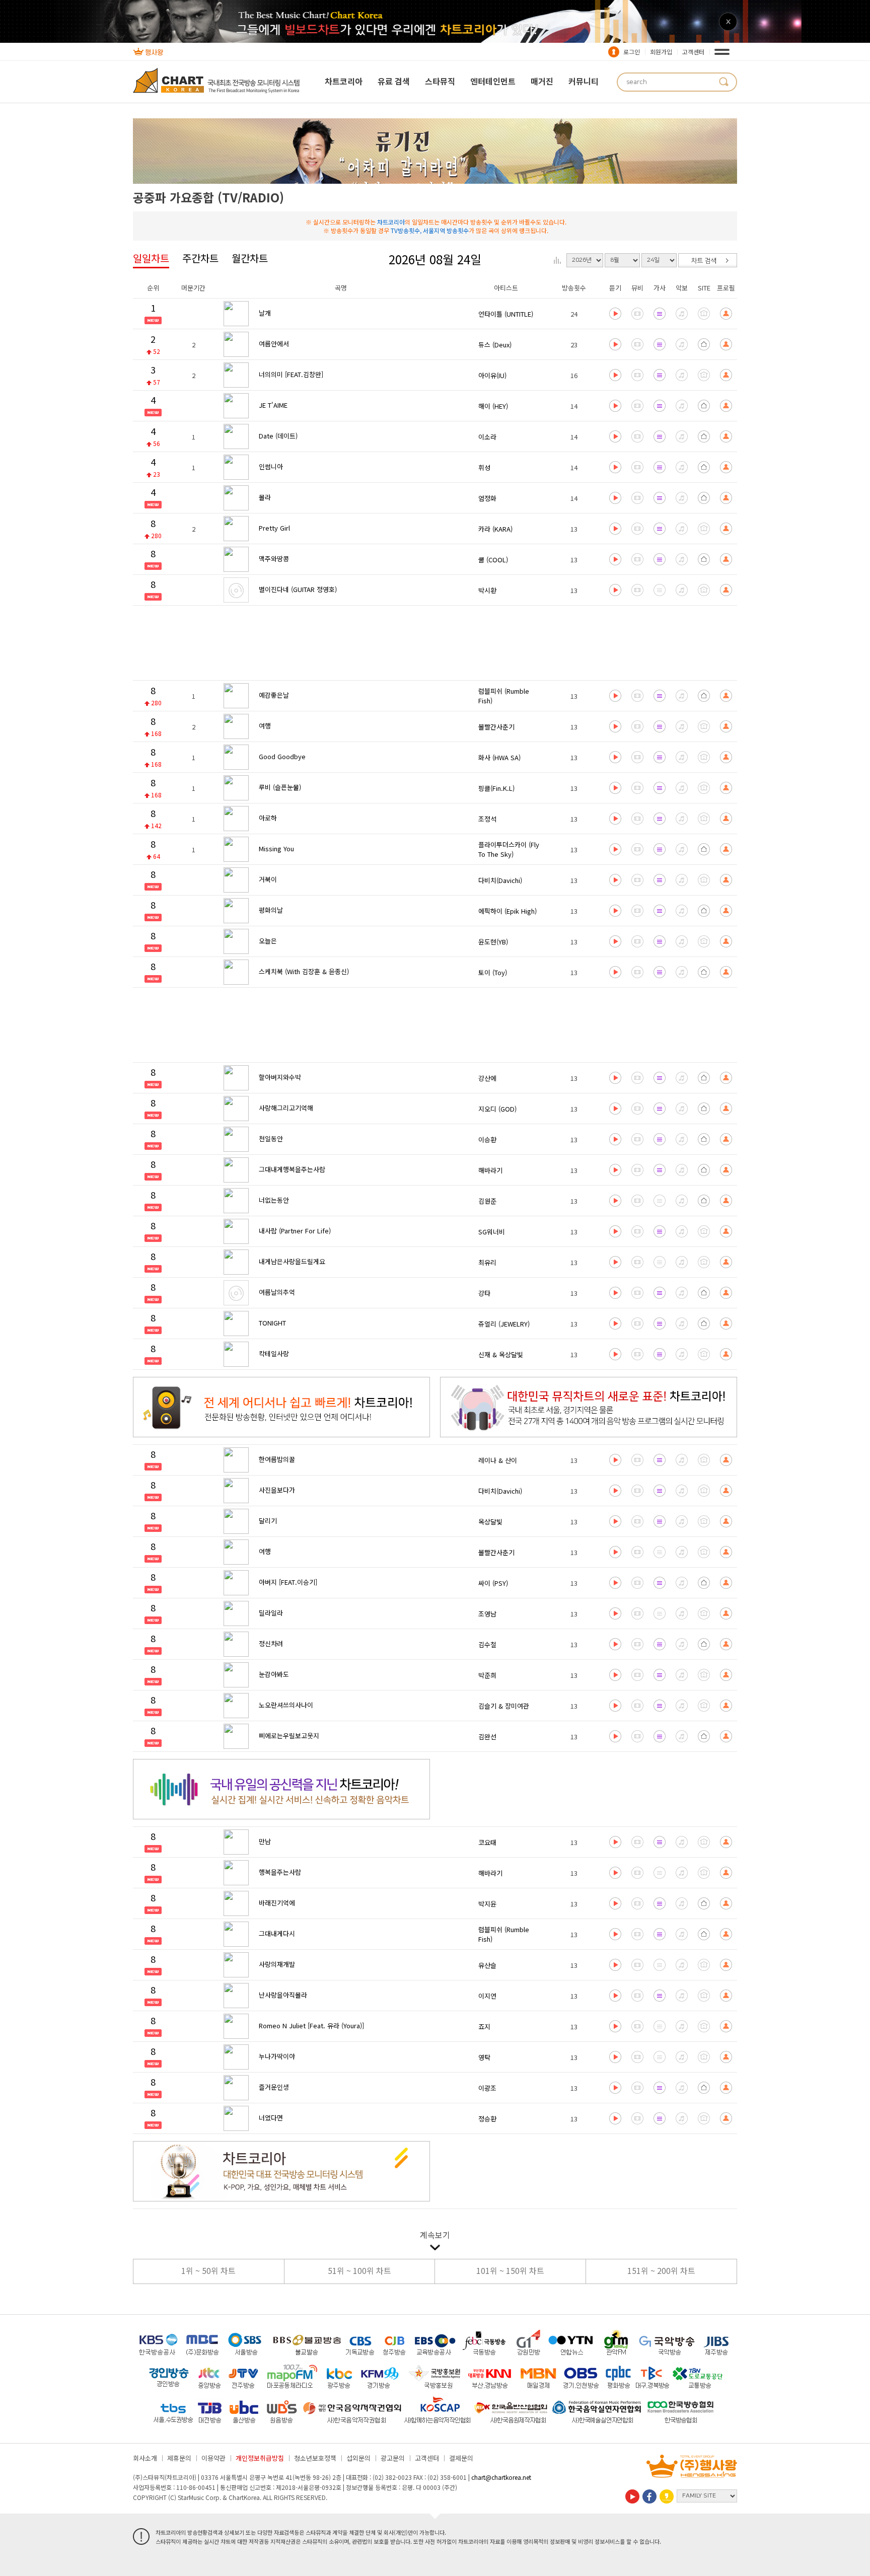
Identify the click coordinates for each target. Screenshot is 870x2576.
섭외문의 (358, 2458)
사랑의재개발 (277, 1964)
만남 (265, 1841)
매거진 (542, 81)
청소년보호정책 (315, 2458)
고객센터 (693, 52)
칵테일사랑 (274, 1353)
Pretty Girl (274, 528)
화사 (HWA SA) (499, 757)
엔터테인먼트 (493, 81)
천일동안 (271, 1138)
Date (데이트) (278, 436)
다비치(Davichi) (500, 880)
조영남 (487, 1614)
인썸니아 (271, 466)
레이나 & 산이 (498, 1460)
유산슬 (487, 1965)
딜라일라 (271, 1613)
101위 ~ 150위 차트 (510, 2270)
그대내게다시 (277, 1933)
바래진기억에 (277, 1903)
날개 (265, 313)
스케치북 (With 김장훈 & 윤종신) (304, 971)
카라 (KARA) (495, 529)
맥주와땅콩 (274, 559)
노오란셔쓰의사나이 (286, 1705)
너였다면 (271, 2118)
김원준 (487, 1201)
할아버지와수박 (280, 1077)
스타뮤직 (440, 81)
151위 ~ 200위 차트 (661, 2270)
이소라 (487, 437)
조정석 (487, 819)
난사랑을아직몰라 (283, 1995)
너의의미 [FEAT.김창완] (291, 374)
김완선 (487, 1737)
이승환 (487, 1139)
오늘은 (268, 941)
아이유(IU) (492, 375)
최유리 (487, 1262)
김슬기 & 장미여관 (504, 1706)
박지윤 (487, 1904)
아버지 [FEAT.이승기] (288, 1582)
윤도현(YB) (493, 942)
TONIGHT (272, 1323)
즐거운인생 (274, 2087)
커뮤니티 (584, 81)
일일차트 (151, 258)
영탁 (484, 2057)
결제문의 (461, 2458)
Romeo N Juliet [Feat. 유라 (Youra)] (311, 2026)
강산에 (487, 1078)
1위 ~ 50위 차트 (208, 2270)
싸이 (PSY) (493, 1583)
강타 (484, 1293)
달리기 (268, 1521)
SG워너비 (492, 1232)
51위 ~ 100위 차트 (359, 2270)
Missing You (276, 849)
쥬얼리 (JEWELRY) (504, 1324)
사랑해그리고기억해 (286, 1108)
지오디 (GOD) (497, 1109)
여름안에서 (274, 344)
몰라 (265, 497)
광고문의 (393, 2458)
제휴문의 (179, 2458)
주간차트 (200, 258)
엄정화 (487, 498)
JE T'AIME (273, 405)
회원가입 (661, 52)
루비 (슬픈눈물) (280, 787)
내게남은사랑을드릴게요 (292, 1261)
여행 (265, 726)
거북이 (268, 879)
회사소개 (145, 2458)
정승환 (487, 2119)
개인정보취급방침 (260, 2458)
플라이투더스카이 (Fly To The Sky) (509, 849)
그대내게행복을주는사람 (292, 1169)
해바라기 (490, 1170)
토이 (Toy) (493, 972)
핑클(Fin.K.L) (496, 788)
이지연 (487, 1996)
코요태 (487, 1842)
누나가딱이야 (277, 2056)
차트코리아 (344, 81)
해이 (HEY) (493, 406)
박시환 (487, 590)
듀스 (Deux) (495, 345)
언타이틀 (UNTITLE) (506, 314)
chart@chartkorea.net (501, 2477)
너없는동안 (274, 1200)
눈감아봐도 (274, 1674)
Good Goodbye (282, 756)
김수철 (487, 1644)
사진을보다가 (277, 1490)
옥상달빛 (490, 1522)
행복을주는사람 (280, 1872)
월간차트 (250, 258)
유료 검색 (394, 81)
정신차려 (271, 1643)
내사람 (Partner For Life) (295, 1231)
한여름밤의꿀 (277, 1459)
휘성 (484, 467)
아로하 (268, 818)
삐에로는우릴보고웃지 (289, 1736)
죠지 (484, 2027)
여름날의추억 (277, 1292)
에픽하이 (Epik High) (507, 911)
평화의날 (271, 910)
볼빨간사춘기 (496, 727)
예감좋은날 (274, 695)
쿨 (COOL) (493, 560)
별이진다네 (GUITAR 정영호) (298, 589)
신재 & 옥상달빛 (501, 1354)
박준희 (487, 1675)
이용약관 (213, 2458)
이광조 (487, 2088)
